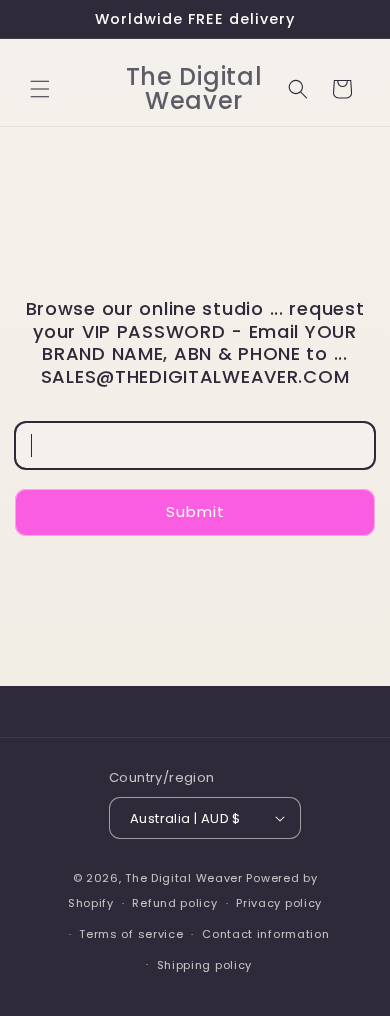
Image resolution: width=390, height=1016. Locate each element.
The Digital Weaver (184, 878)
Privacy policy (279, 903)
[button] (40, 89)
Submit (195, 511)
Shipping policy (205, 965)
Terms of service (131, 934)
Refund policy (174, 903)
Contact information (265, 934)
